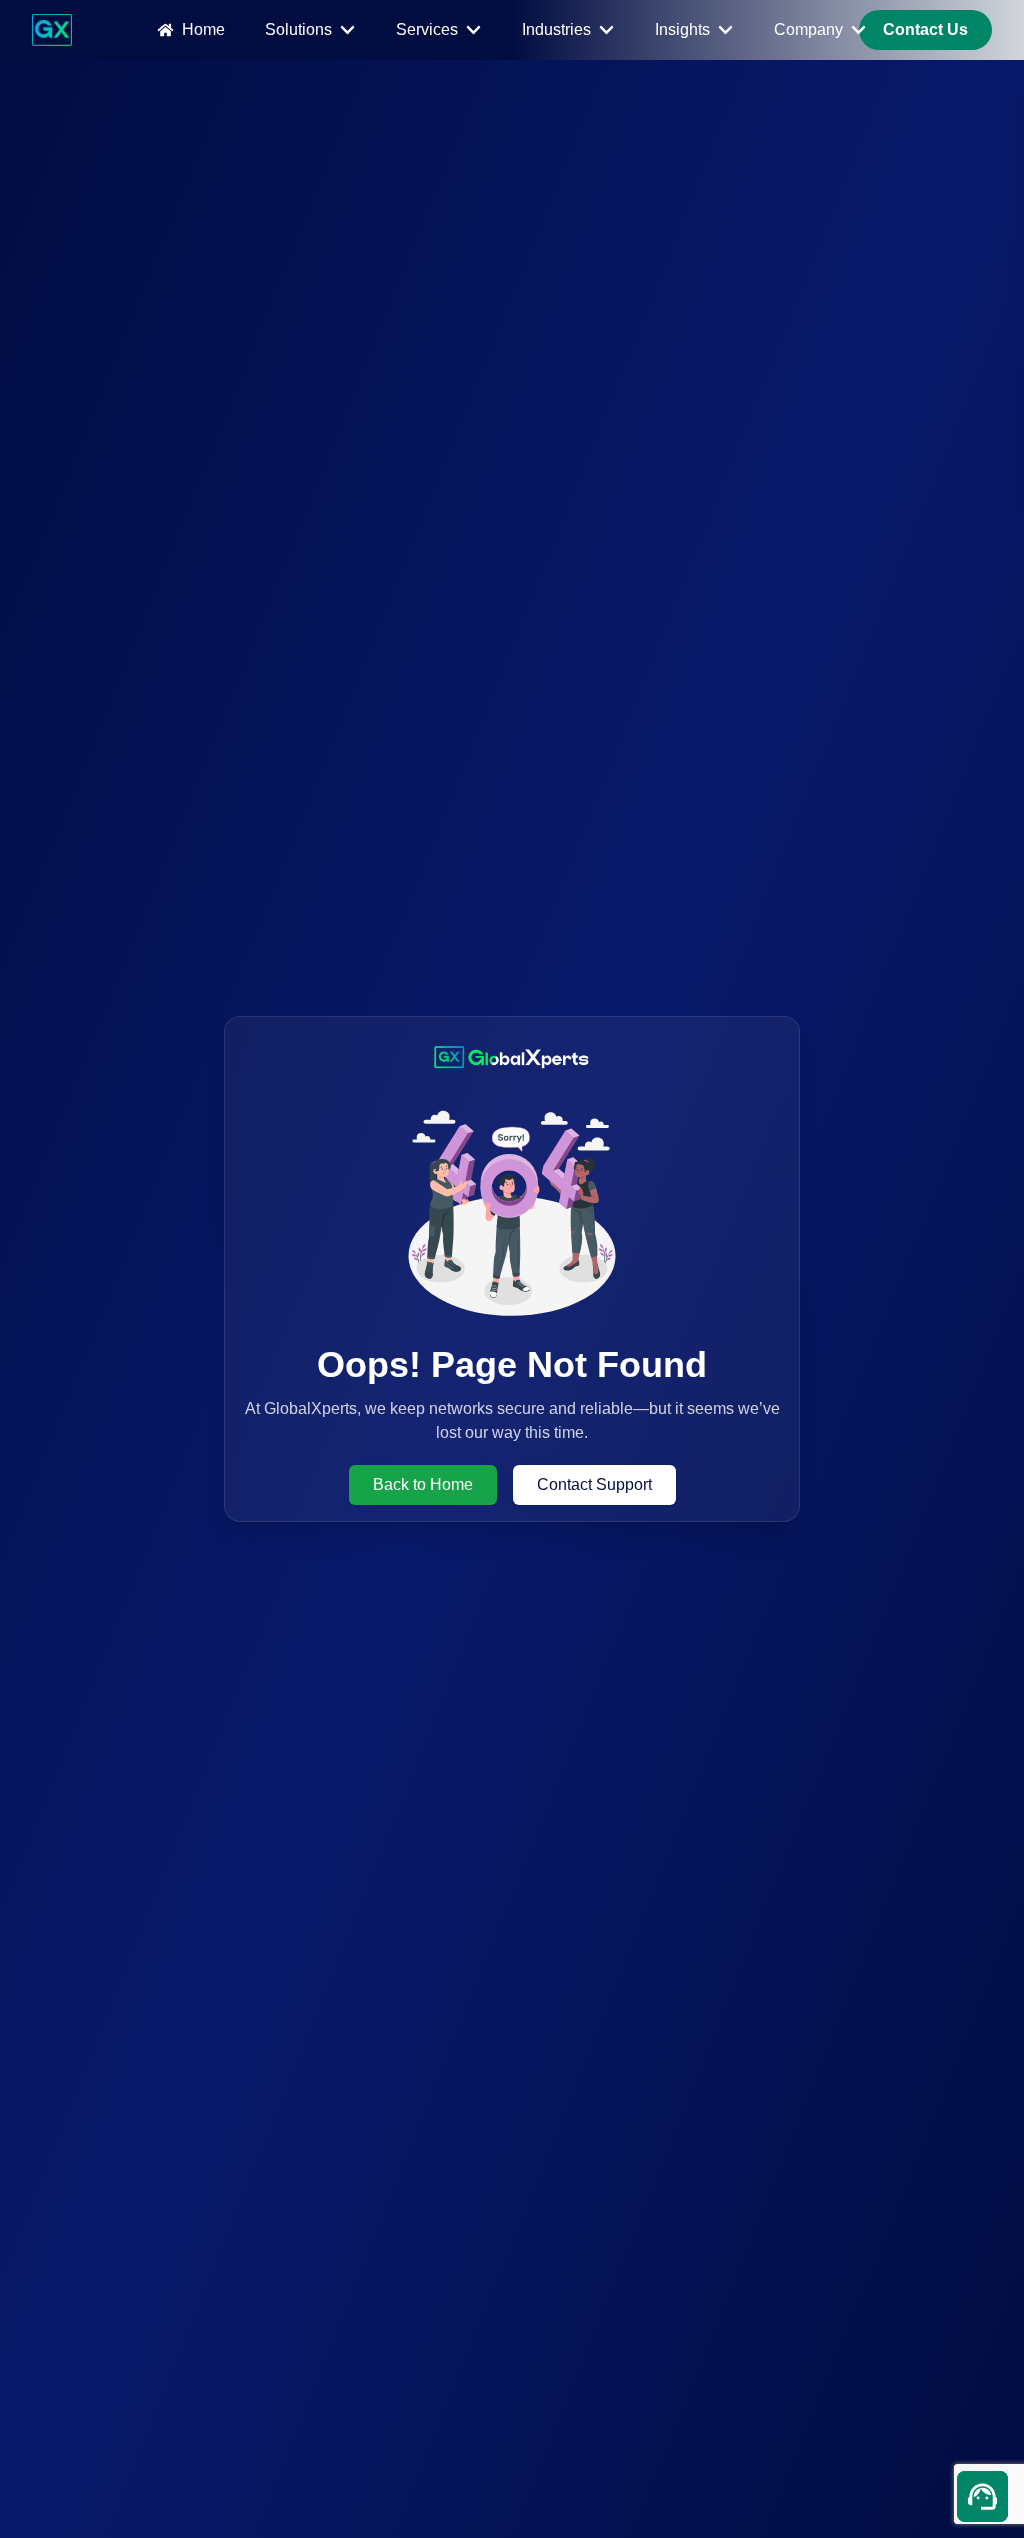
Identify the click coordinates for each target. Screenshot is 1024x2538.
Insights (682, 29)
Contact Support (594, 1484)
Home (203, 29)
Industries (556, 29)
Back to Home (423, 1484)
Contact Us (925, 29)
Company (808, 29)
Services (427, 29)
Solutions (298, 29)
